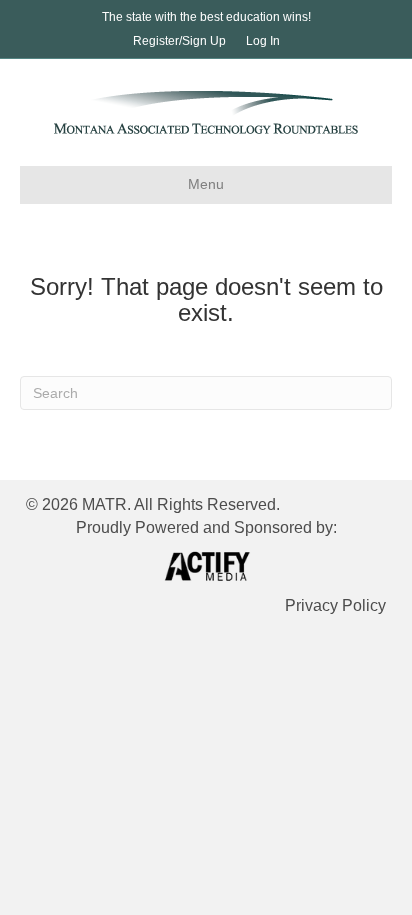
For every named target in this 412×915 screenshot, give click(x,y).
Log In (263, 41)
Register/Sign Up (179, 41)
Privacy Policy (335, 605)
